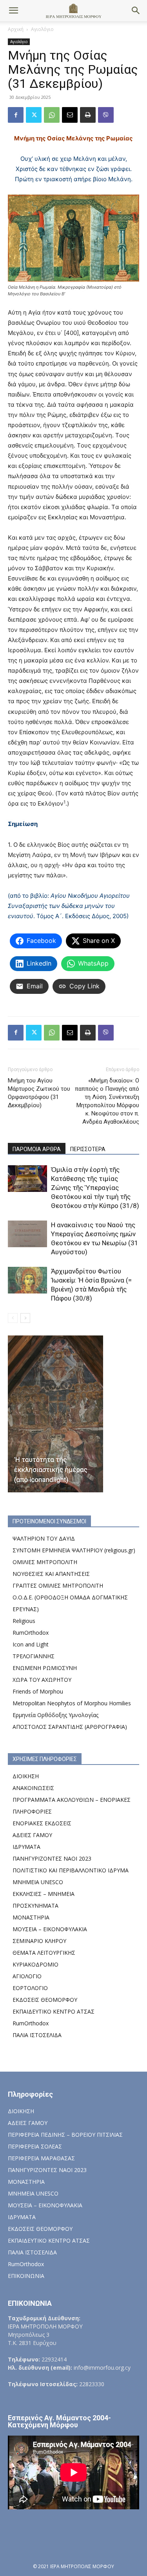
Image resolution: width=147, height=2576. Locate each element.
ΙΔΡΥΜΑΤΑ (26, 1847)
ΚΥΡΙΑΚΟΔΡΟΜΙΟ (35, 1964)
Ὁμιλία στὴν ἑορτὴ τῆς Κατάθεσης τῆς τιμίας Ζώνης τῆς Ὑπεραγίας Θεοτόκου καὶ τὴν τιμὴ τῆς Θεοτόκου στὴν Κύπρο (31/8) (95, 1188)
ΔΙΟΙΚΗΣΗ (26, 1776)
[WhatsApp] (52, 115)
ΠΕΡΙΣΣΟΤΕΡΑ (88, 1149)
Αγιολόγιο (42, 29)
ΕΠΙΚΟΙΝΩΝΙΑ (26, 2276)
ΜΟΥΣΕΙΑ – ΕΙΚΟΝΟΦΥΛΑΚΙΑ (50, 1929)
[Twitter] (34, 115)
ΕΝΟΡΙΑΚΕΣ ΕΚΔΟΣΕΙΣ (42, 1823)
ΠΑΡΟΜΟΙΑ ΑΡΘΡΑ (37, 1149)
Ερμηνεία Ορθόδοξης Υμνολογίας (55, 1715)
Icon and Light (31, 1644)
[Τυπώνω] (88, 115)
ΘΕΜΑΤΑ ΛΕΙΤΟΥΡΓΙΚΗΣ (44, 1953)
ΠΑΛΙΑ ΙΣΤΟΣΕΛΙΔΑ (37, 2035)
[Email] (70, 115)
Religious (24, 1621)
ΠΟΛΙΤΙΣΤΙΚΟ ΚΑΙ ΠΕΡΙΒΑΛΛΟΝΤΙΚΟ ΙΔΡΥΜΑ (71, 1870)
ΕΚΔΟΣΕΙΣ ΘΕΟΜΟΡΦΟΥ (45, 2000)
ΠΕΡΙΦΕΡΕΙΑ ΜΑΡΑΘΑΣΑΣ (41, 2158)
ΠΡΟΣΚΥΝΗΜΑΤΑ (35, 1906)
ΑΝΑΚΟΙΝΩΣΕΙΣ (33, 1788)
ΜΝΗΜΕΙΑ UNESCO (38, 1882)
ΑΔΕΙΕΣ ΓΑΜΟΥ (32, 1835)
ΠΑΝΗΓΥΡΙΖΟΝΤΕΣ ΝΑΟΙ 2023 (52, 1858)
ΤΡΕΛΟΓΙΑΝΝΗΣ (34, 1656)
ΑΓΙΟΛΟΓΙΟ (27, 1976)
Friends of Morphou (38, 1691)
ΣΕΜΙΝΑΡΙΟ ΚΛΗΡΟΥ (39, 1941)
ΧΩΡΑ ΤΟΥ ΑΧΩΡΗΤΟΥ (42, 1680)
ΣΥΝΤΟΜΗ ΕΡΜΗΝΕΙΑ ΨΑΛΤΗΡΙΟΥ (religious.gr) (74, 1550)
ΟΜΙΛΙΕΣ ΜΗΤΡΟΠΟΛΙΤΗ (45, 1562)
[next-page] (25, 1318)
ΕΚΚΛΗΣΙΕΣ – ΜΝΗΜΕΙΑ (44, 1894)
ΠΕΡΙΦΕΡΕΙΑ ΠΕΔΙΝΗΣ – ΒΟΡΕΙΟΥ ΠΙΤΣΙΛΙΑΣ (65, 2135)
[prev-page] (13, 1318)
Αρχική (16, 29)
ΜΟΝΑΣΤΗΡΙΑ (31, 1917)
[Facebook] (16, 115)
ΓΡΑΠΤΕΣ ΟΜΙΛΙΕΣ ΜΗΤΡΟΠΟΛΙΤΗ (58, 1585)
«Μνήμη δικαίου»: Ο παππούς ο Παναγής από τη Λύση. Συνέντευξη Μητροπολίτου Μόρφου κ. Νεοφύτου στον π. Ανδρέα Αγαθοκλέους (107, 1101)
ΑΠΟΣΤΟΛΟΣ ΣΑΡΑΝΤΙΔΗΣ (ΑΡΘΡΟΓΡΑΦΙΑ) (70, 1727)
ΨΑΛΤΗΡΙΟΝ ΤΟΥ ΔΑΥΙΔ (44, 1538)
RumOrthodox (31, 1633)
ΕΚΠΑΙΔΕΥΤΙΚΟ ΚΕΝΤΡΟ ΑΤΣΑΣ (54, 2011)
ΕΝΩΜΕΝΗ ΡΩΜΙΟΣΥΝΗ (45, 1668)
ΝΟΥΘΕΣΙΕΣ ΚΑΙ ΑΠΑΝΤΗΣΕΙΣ (51, 1574)
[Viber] (106, 115)
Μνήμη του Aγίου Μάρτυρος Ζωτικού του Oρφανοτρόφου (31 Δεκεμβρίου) (39, 1093)
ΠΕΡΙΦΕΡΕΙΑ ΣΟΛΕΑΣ (35, 2146)
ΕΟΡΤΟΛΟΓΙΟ (30, 1988)
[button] (13, 11)
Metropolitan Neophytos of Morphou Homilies (72, 1703)
